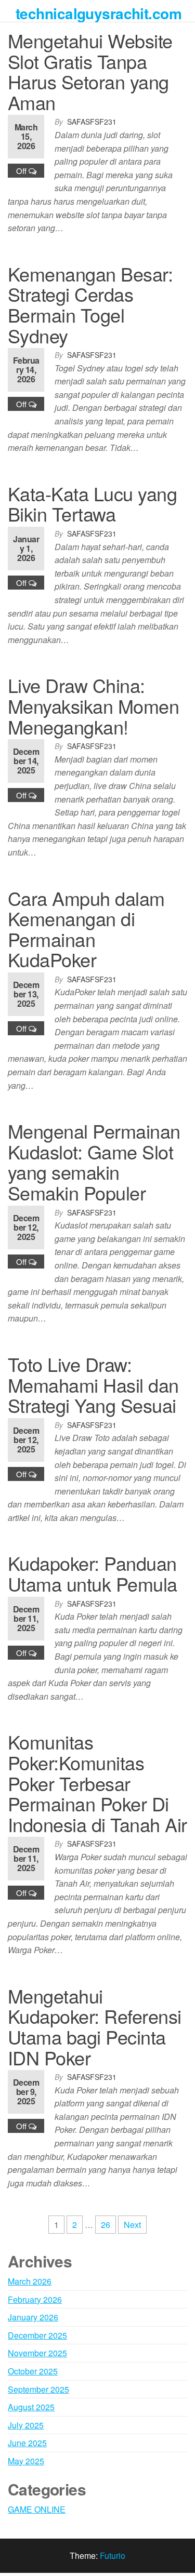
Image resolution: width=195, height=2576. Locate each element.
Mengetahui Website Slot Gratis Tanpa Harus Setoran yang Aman (90, 71)
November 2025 (37, 2353)
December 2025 (37, 2335)
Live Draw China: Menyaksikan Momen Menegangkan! (93, 705)
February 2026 (35, 2299)
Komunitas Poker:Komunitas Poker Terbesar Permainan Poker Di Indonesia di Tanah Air (97, 1783)
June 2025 (27, 2443)
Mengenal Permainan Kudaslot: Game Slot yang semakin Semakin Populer (94, 1162)
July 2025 (26, 2425)
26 (106, 2225)
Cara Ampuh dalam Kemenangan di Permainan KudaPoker (86, 929)
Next (132, 2225)
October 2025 (33, 2371)
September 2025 (38, 2389)
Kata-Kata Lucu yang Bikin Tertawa (92, 504)
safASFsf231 (92, 122)
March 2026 (30, 2281)
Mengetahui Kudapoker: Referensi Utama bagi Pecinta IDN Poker (95, 2026)
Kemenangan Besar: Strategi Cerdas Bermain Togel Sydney (90, 304)
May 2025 (26, 2461)
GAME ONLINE (37, 2509)
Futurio (113, 2555)
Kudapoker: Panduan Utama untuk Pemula (93, 1573)
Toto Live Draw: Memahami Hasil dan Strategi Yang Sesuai (93, 1384)
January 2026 (33, 2317)
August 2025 (31, 2407)
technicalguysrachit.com (99, 13)
